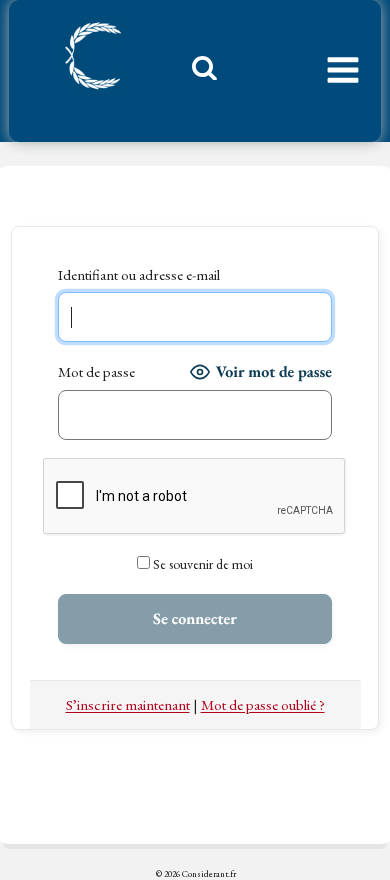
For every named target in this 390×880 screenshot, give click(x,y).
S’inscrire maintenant (128, 704)
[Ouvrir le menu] (343, 71)
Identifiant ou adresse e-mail (139, 274)
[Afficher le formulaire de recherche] (197, 73)
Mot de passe (96, 371)
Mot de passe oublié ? (263, 704)
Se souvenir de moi (201, 564)
